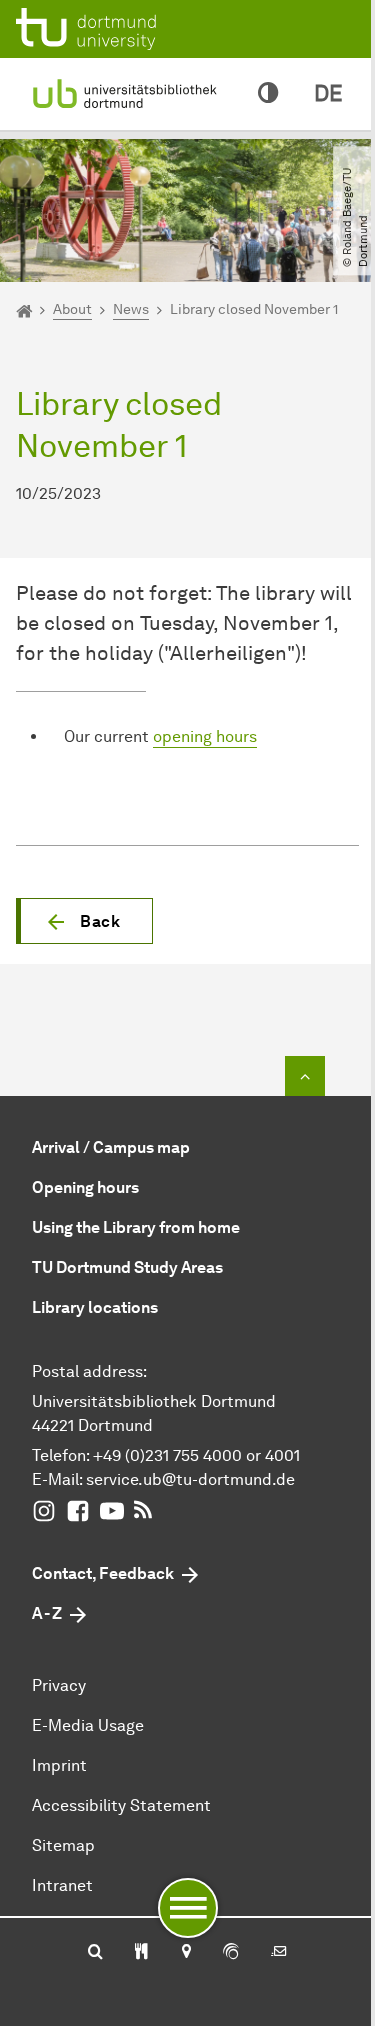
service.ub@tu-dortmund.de (190, 1479)
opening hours (205, 736)
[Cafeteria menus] (141, 1953)
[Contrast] (268, 94)
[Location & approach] (185, 1953)
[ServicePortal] (231, 1953)
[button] (84, 921)
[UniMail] (279, 1953)
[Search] (95, 1953)
